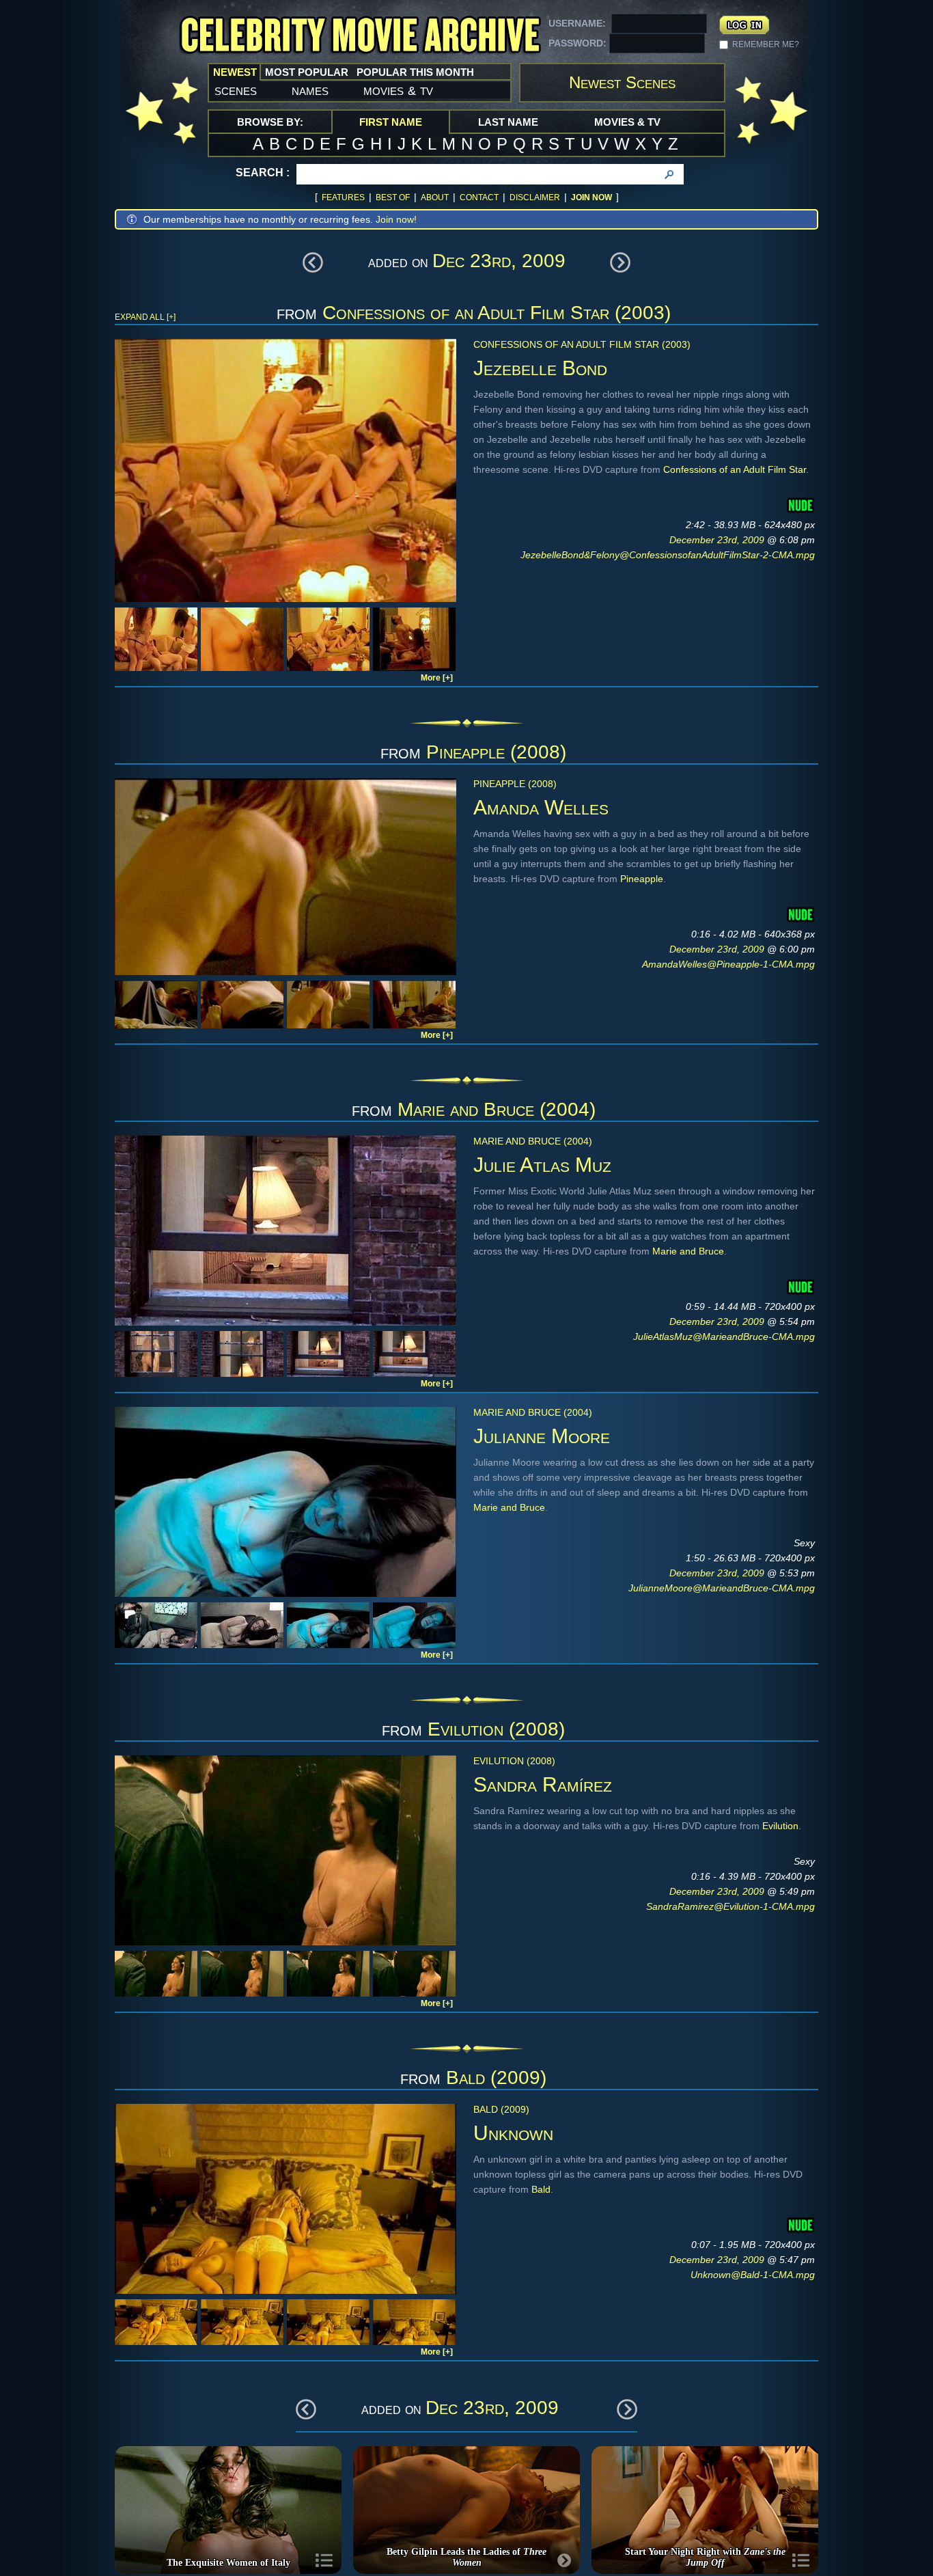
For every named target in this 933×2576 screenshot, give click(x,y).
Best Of (393, 197)
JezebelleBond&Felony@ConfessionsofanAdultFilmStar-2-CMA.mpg (668, 555)
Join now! (396, 219)
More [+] (437, 678)
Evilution (780, 1826)
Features (343, 197)
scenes (236, 90)
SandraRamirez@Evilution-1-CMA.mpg (730, 1906)
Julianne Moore (542, 1436)
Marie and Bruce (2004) (497, 1109)
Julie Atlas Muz (542, 1165)
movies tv (398, 90)
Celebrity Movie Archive (360, 36)
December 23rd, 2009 (718, 540)
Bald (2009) (496, 2078)
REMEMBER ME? (766, 44)
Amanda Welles (541, 807)
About (435, 197)
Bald (541, 2189)
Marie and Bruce (688, 1251)
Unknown (513, 2133)
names (310, 90)
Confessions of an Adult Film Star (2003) (497, 313)
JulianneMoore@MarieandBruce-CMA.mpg (722, 1588)
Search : (263, 173)
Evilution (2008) (496, 1729)
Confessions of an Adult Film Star (735, 469)
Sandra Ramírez (543, 1784)
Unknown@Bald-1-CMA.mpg (753, 2275)
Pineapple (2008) (496, 752)
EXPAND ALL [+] (145, 317)
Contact (479, 197)
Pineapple (642, 879)
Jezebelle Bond (540, 368)
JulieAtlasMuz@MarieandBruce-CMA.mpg (724, 1337)
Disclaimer (535, 197)
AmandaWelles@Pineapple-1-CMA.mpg (728, 964)
